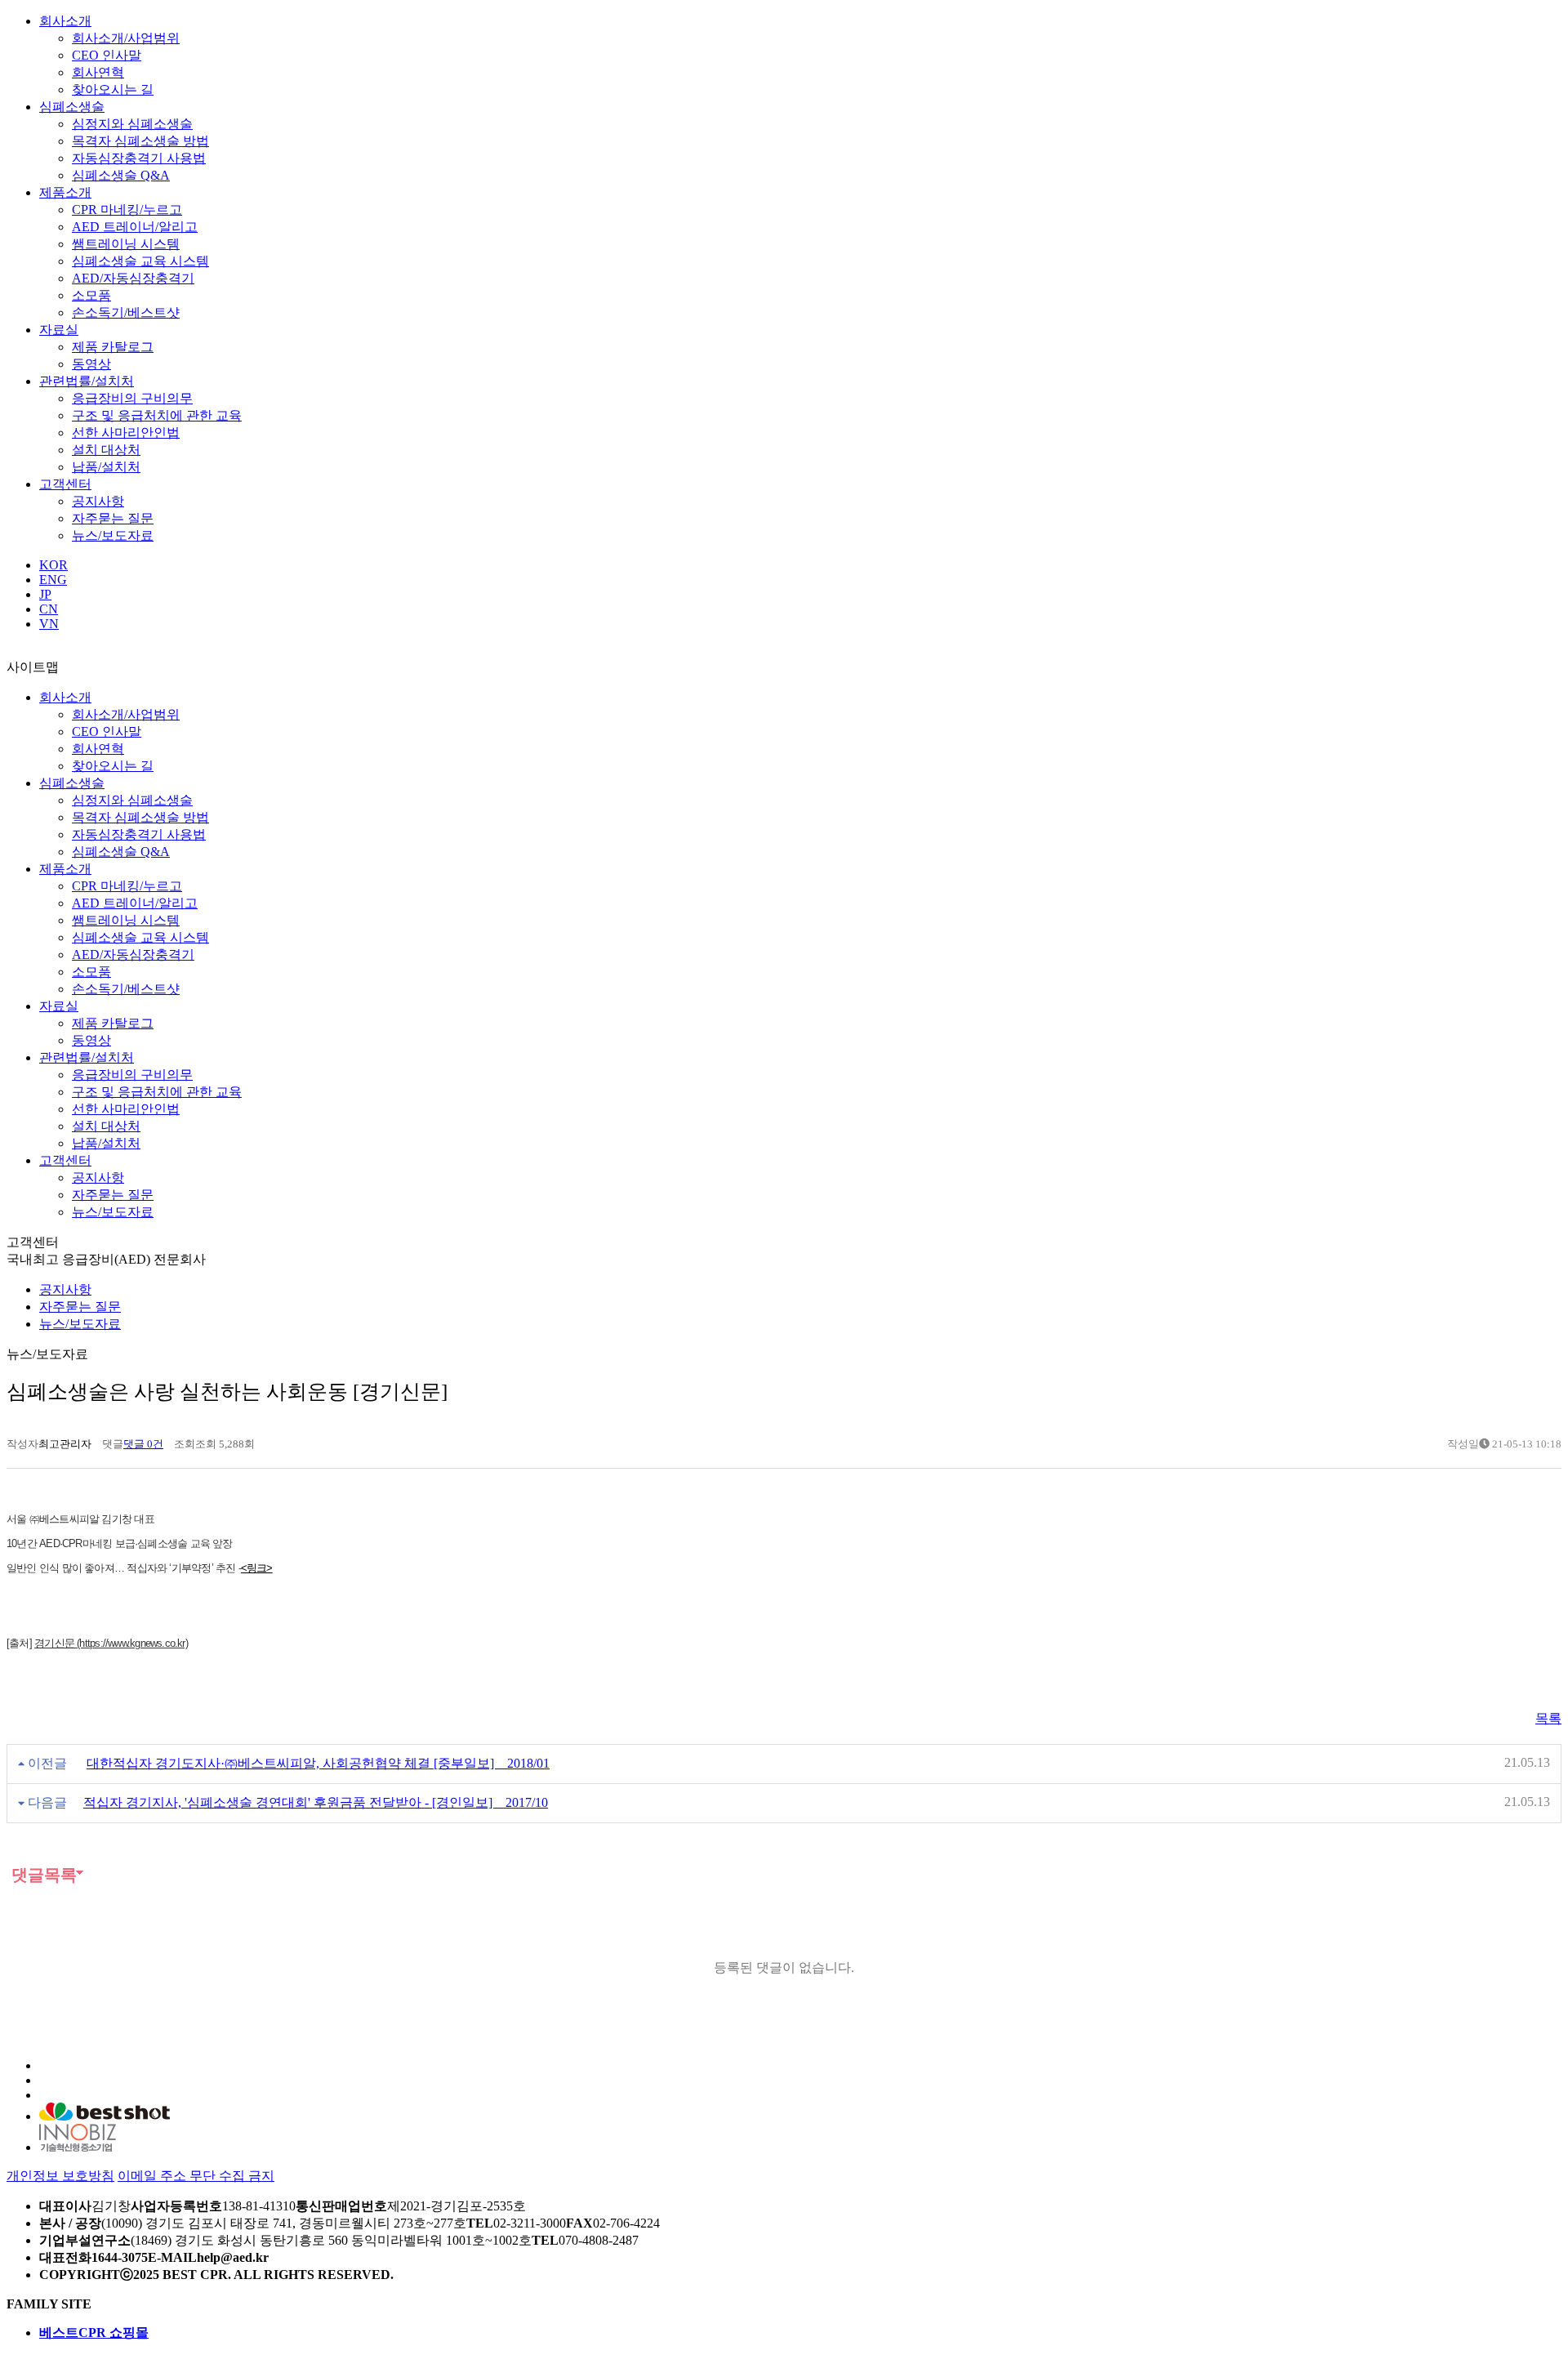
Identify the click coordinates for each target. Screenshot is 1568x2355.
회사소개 (65, 21)
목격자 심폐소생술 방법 (140, 141)
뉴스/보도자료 (113, 535)
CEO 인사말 (107, 55)
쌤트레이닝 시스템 (126, 244)
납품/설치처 (106, 467)
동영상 (91, 364)
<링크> (257, 1568)
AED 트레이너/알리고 (135, 227)
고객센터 (65, 484)
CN (49, 609)
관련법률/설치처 (87, 381)
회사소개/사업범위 (126, 38)
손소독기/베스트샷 (126, 312)
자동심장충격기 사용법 (139, 158)
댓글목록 (42, 1875)
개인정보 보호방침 (60, 2176)
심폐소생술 (72, 107)
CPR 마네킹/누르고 (127, 210)
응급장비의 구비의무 (132, 398)
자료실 (59, 330)
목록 (1548, 1718)
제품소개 (65, 192)
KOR (53, 565)
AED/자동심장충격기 (133, 278)
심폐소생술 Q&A (121, 175)
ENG (53, 580)
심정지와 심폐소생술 (132, 124)
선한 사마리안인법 (126, 433)
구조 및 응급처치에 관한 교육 (157, 415)
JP (45, 594)
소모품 (91, 295)
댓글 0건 (143, 1444)
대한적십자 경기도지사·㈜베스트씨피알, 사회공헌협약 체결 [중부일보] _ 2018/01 (318, 1763)
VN (49, 624)
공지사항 (98, 501)
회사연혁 (98, 72)
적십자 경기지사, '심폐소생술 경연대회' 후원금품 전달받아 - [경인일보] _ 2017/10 (316, 1802)
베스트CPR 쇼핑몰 (94, 2333)
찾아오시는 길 (113, 89)
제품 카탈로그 (113, 347)
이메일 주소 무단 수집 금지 (196, 2176)
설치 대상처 (106, 450)
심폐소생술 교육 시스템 (140, 261)
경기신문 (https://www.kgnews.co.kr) (111, 1643)
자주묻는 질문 (113, 518)
